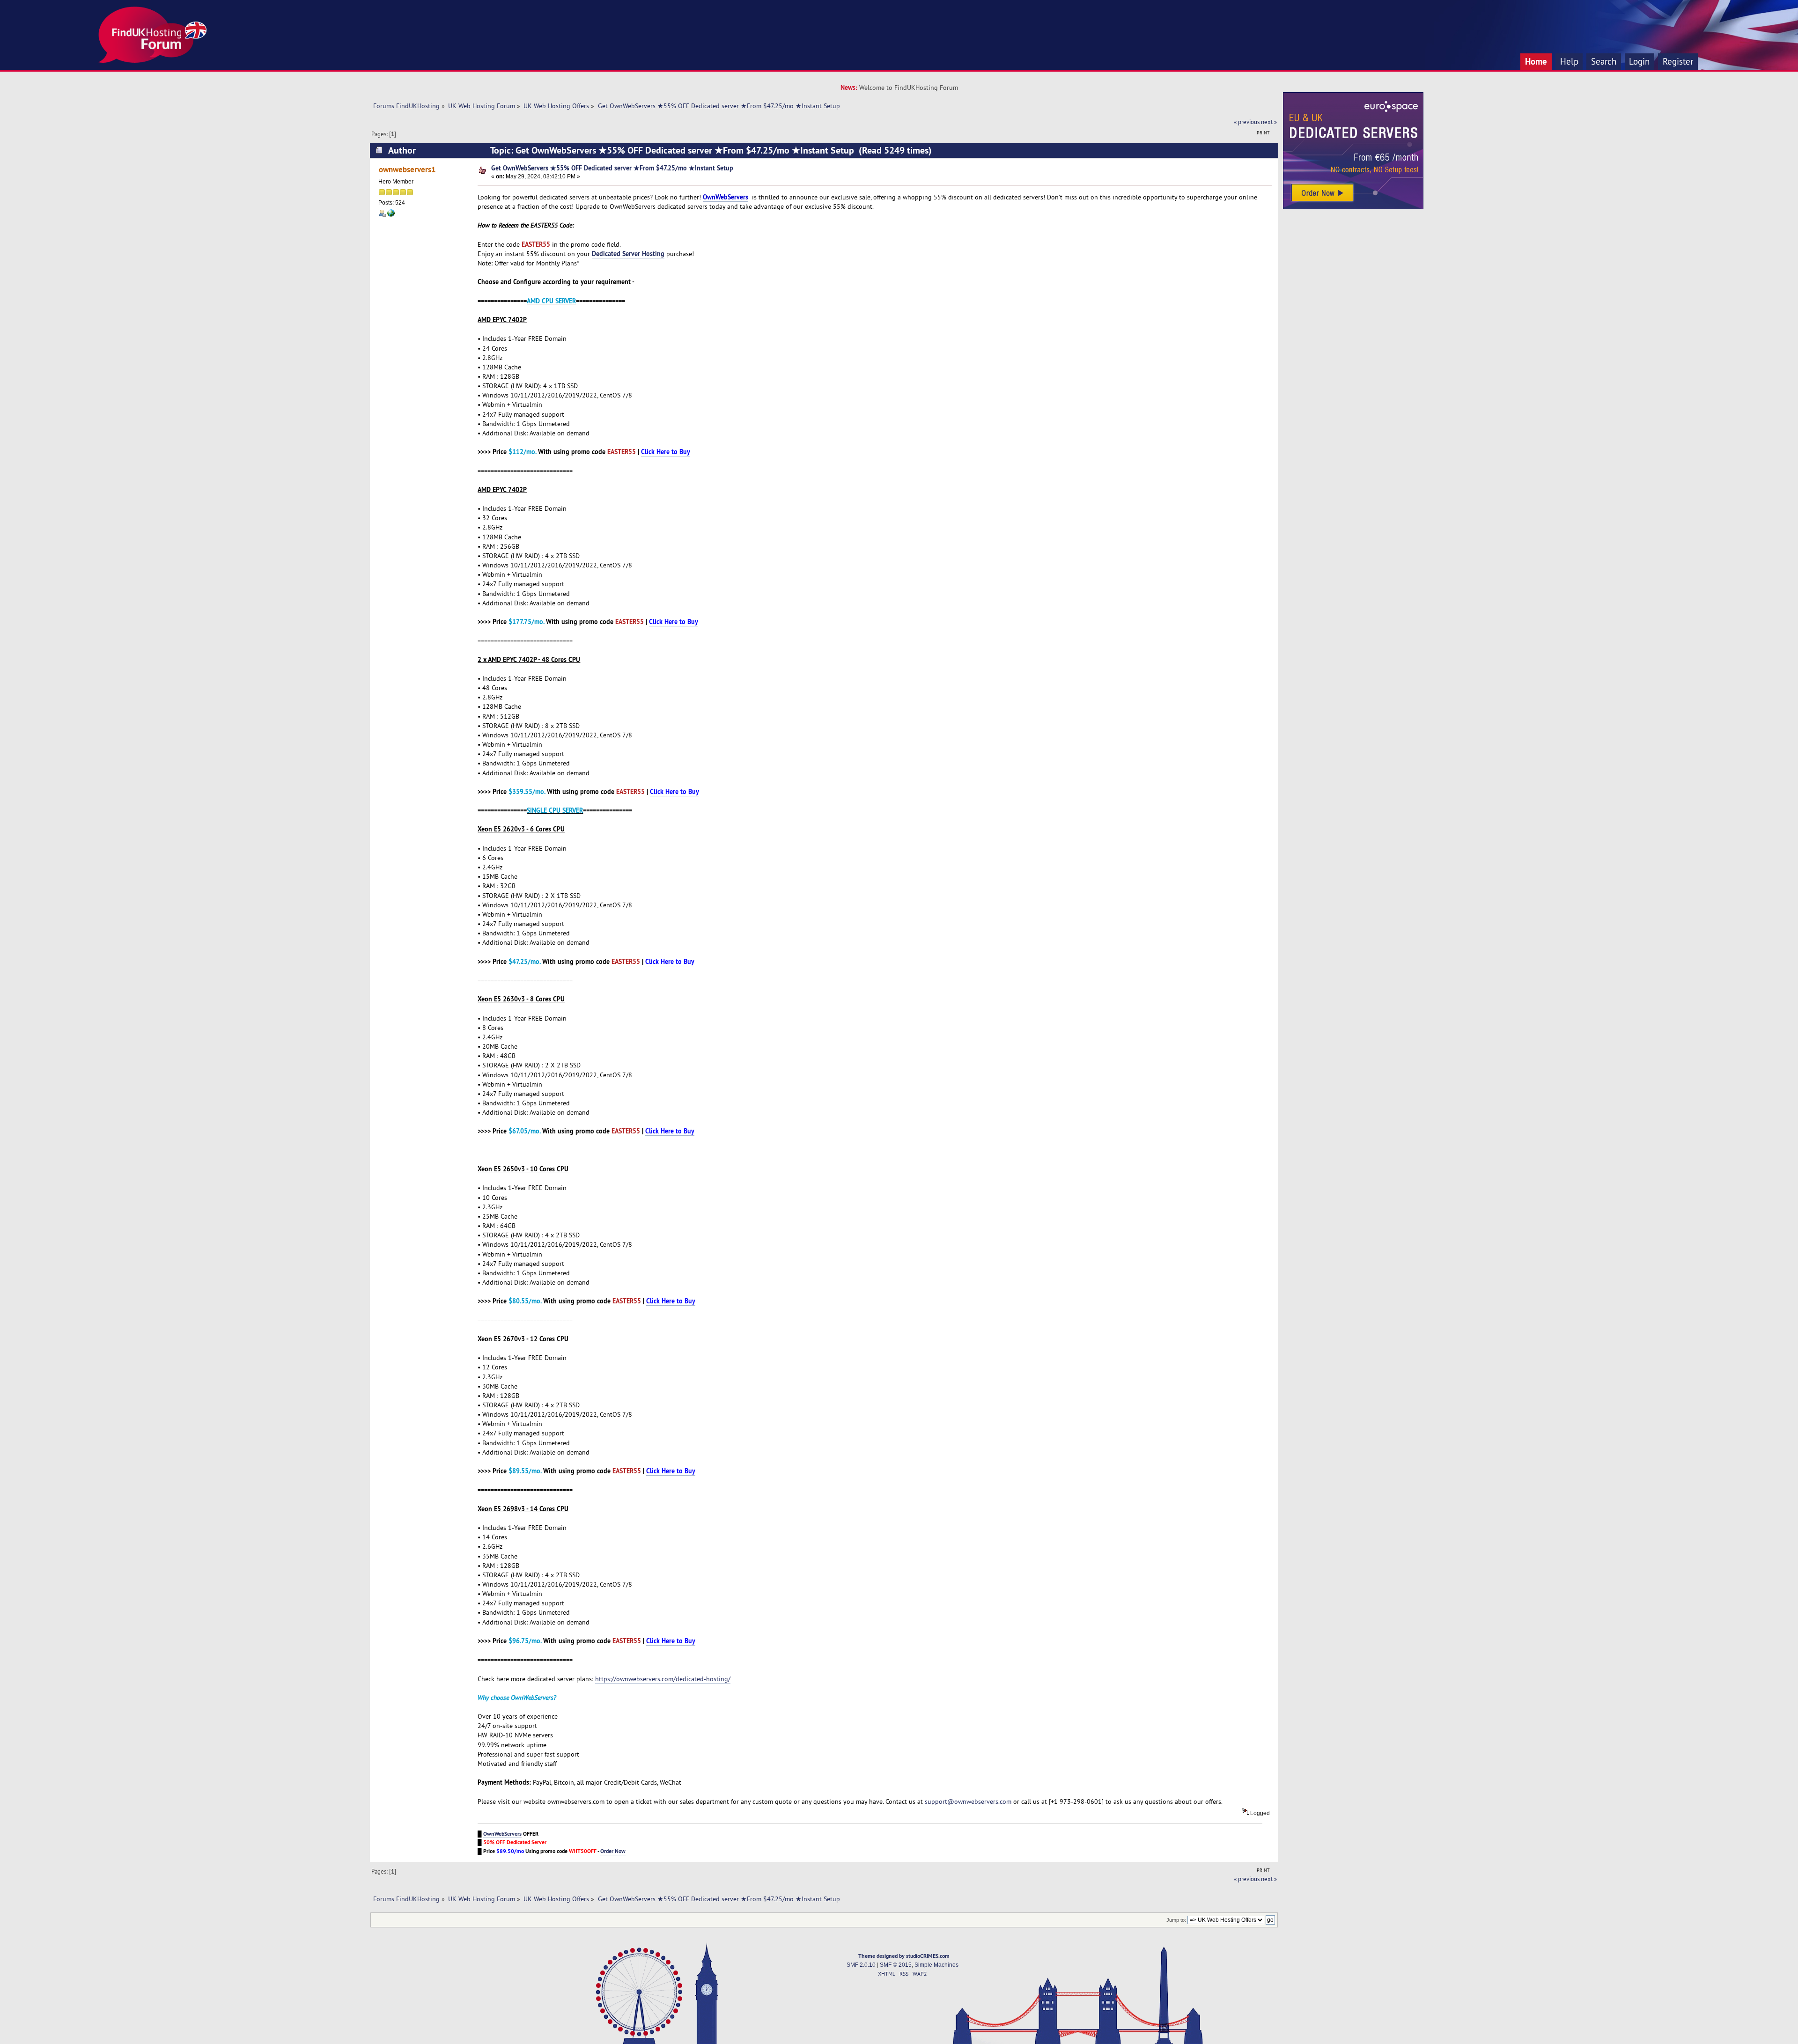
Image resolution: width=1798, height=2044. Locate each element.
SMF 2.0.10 (861, 1965)
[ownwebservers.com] (391, 215)
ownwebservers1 (407, 169)
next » (1269, 122)
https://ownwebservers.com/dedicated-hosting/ (663, 1679)
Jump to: (1176, 1920)
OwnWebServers (502, 1834)
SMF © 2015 (896, 1965)
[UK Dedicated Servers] (1353, 207)
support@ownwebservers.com (968, 1801)
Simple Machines (936, 1965)
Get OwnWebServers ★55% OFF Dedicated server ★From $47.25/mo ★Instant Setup (612, 168)
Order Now (613, 1851)
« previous (1247, 122)
